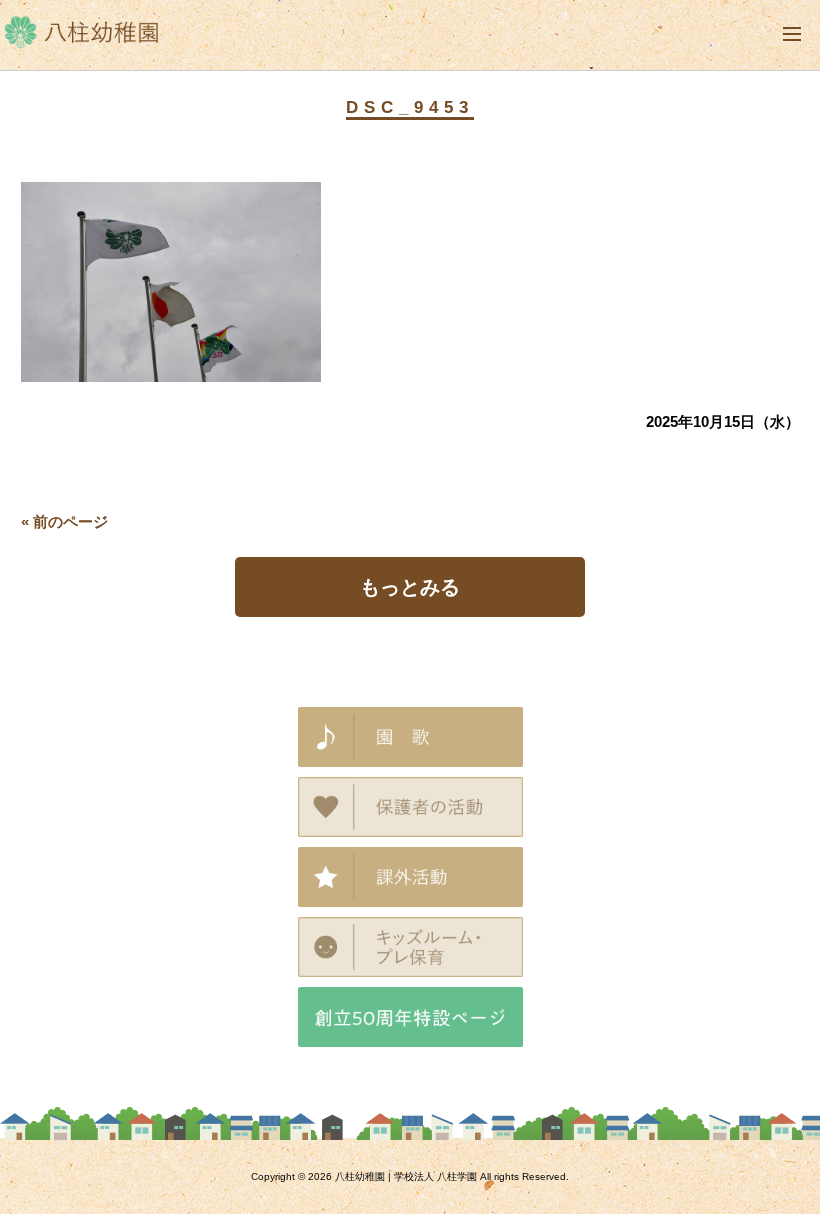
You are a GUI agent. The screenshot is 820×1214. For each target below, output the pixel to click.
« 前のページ (64, 521)
